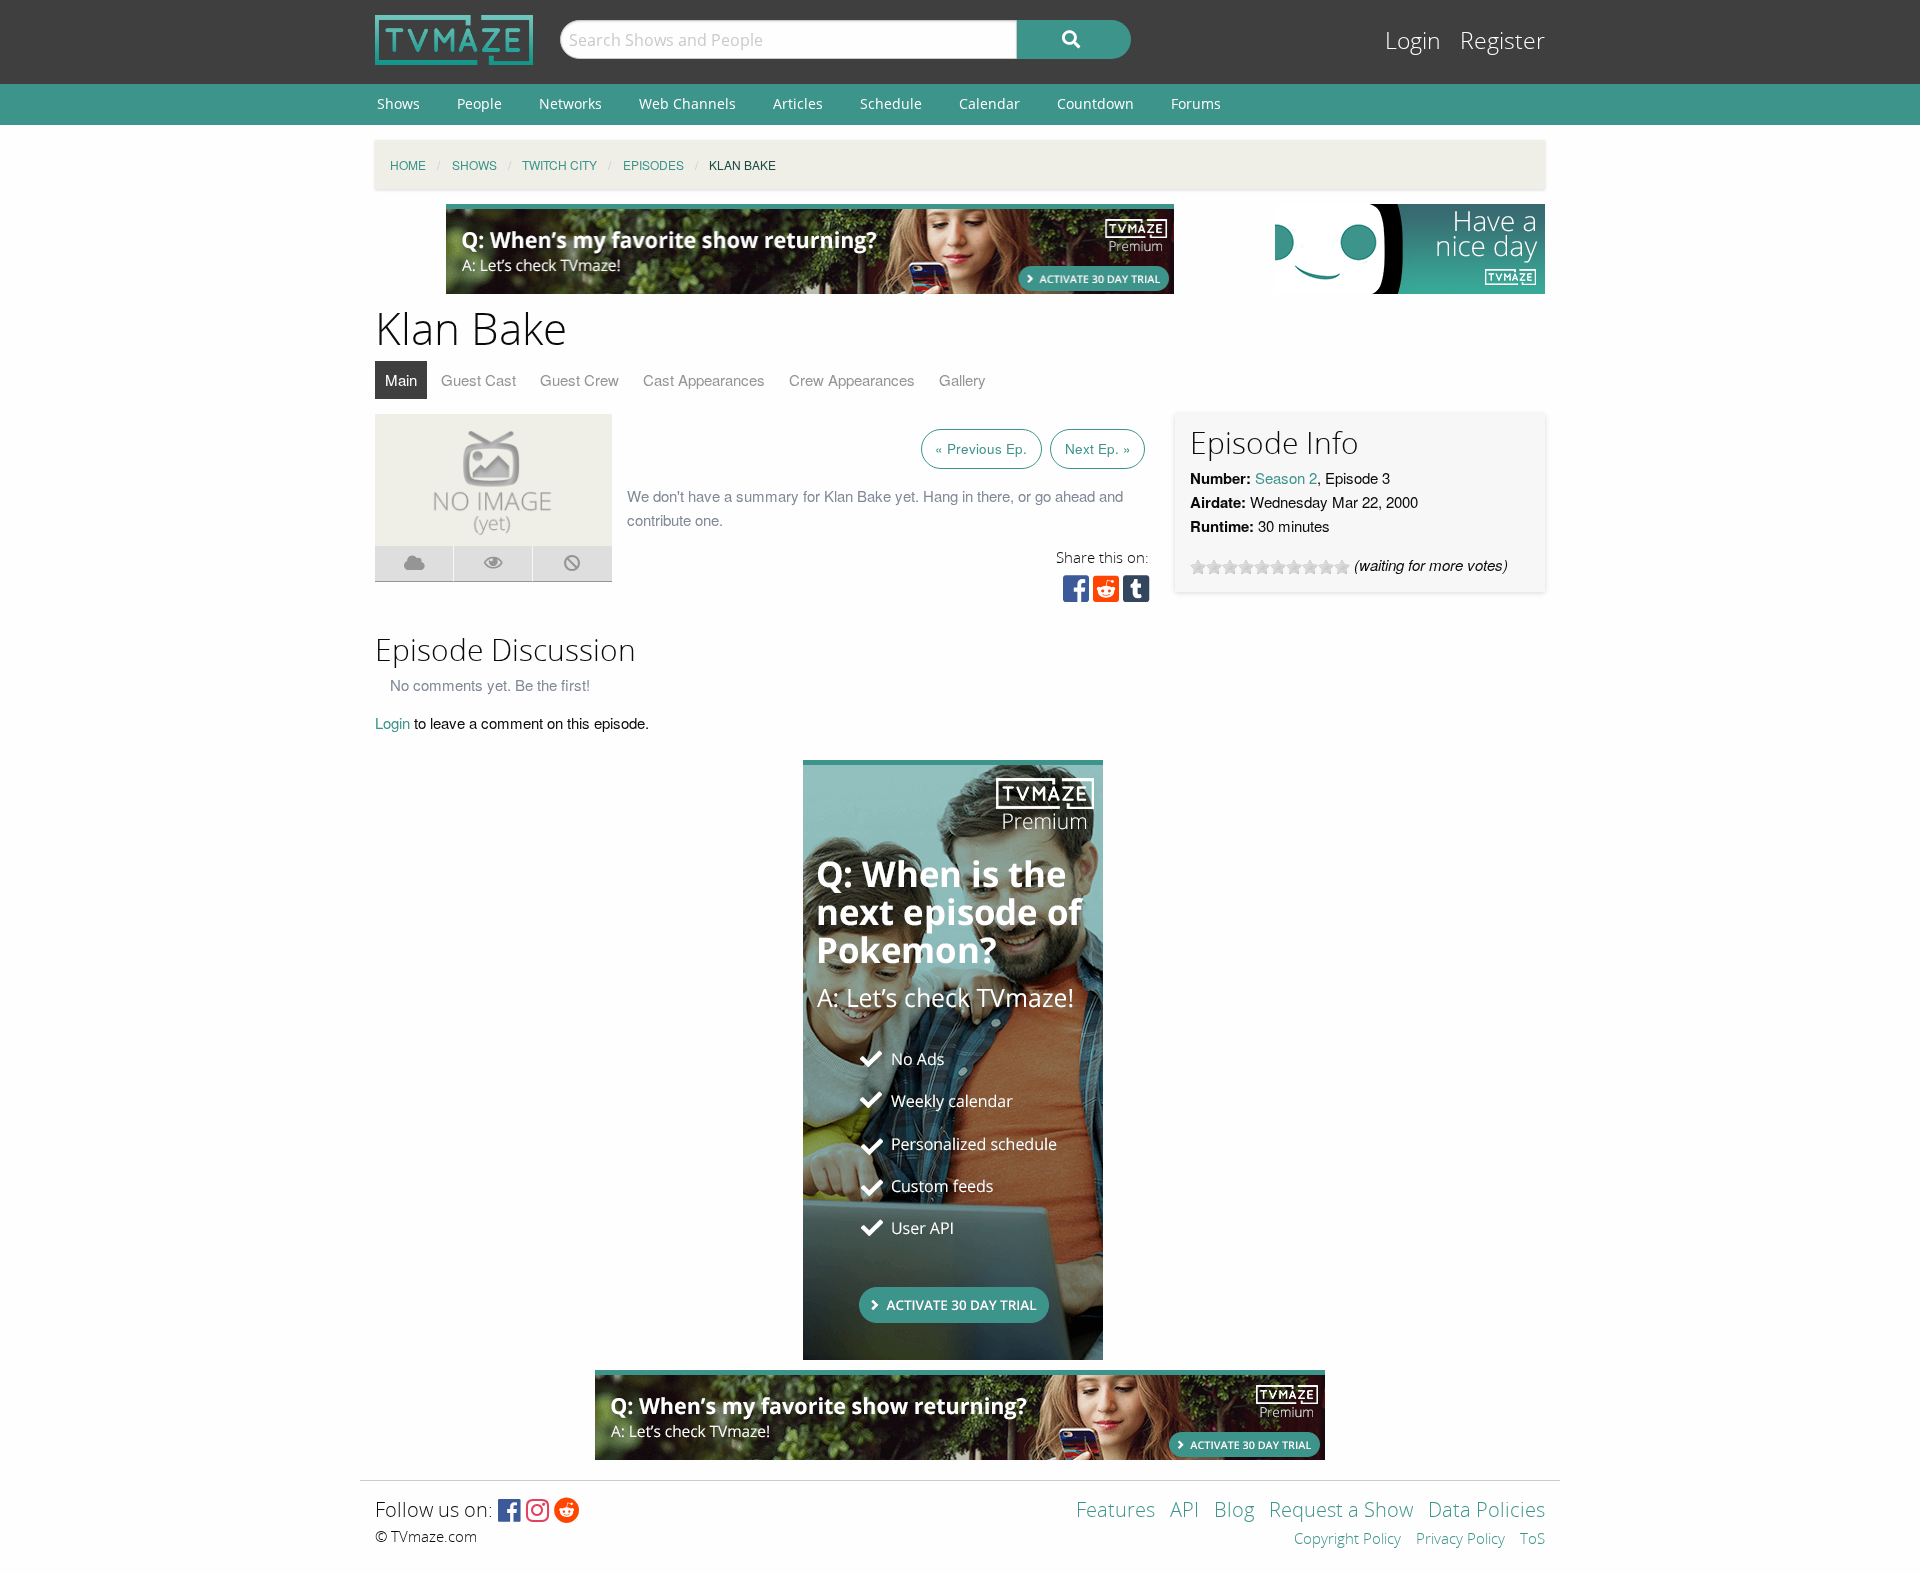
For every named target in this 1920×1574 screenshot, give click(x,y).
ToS (1532, 1540)
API (1184, 1511)
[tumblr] (1136, 593)
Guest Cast (478, 379)
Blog (1234, 1511)
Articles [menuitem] (798, 103)
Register (1502, 41)
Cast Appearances (704, 379)
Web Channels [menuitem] (687, 103)
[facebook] (1076, 593)
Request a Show (1341, 1511)
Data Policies (1486, 1511)
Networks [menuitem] (570, 103)
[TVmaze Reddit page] (567, 1511)
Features (1115, 1511)
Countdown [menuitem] (1095, 103)
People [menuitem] (479, 103)
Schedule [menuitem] (891, 103)
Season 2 (1286, 477)
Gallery (962, 379)
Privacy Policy (1460, 1540)
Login (1413, 41)
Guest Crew (579, 379)
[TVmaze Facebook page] (509, 1511)
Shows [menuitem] (398, 103)
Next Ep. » (1098, 448)
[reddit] (1106, 593)
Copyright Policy (1347, 1540)
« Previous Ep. (981, 448)
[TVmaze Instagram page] (537, 1511)
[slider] (1270, 567)
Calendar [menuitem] (989, 103)
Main (401, 379)
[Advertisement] (810, 249)
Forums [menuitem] (1196, 103)
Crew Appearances (852, 379)
